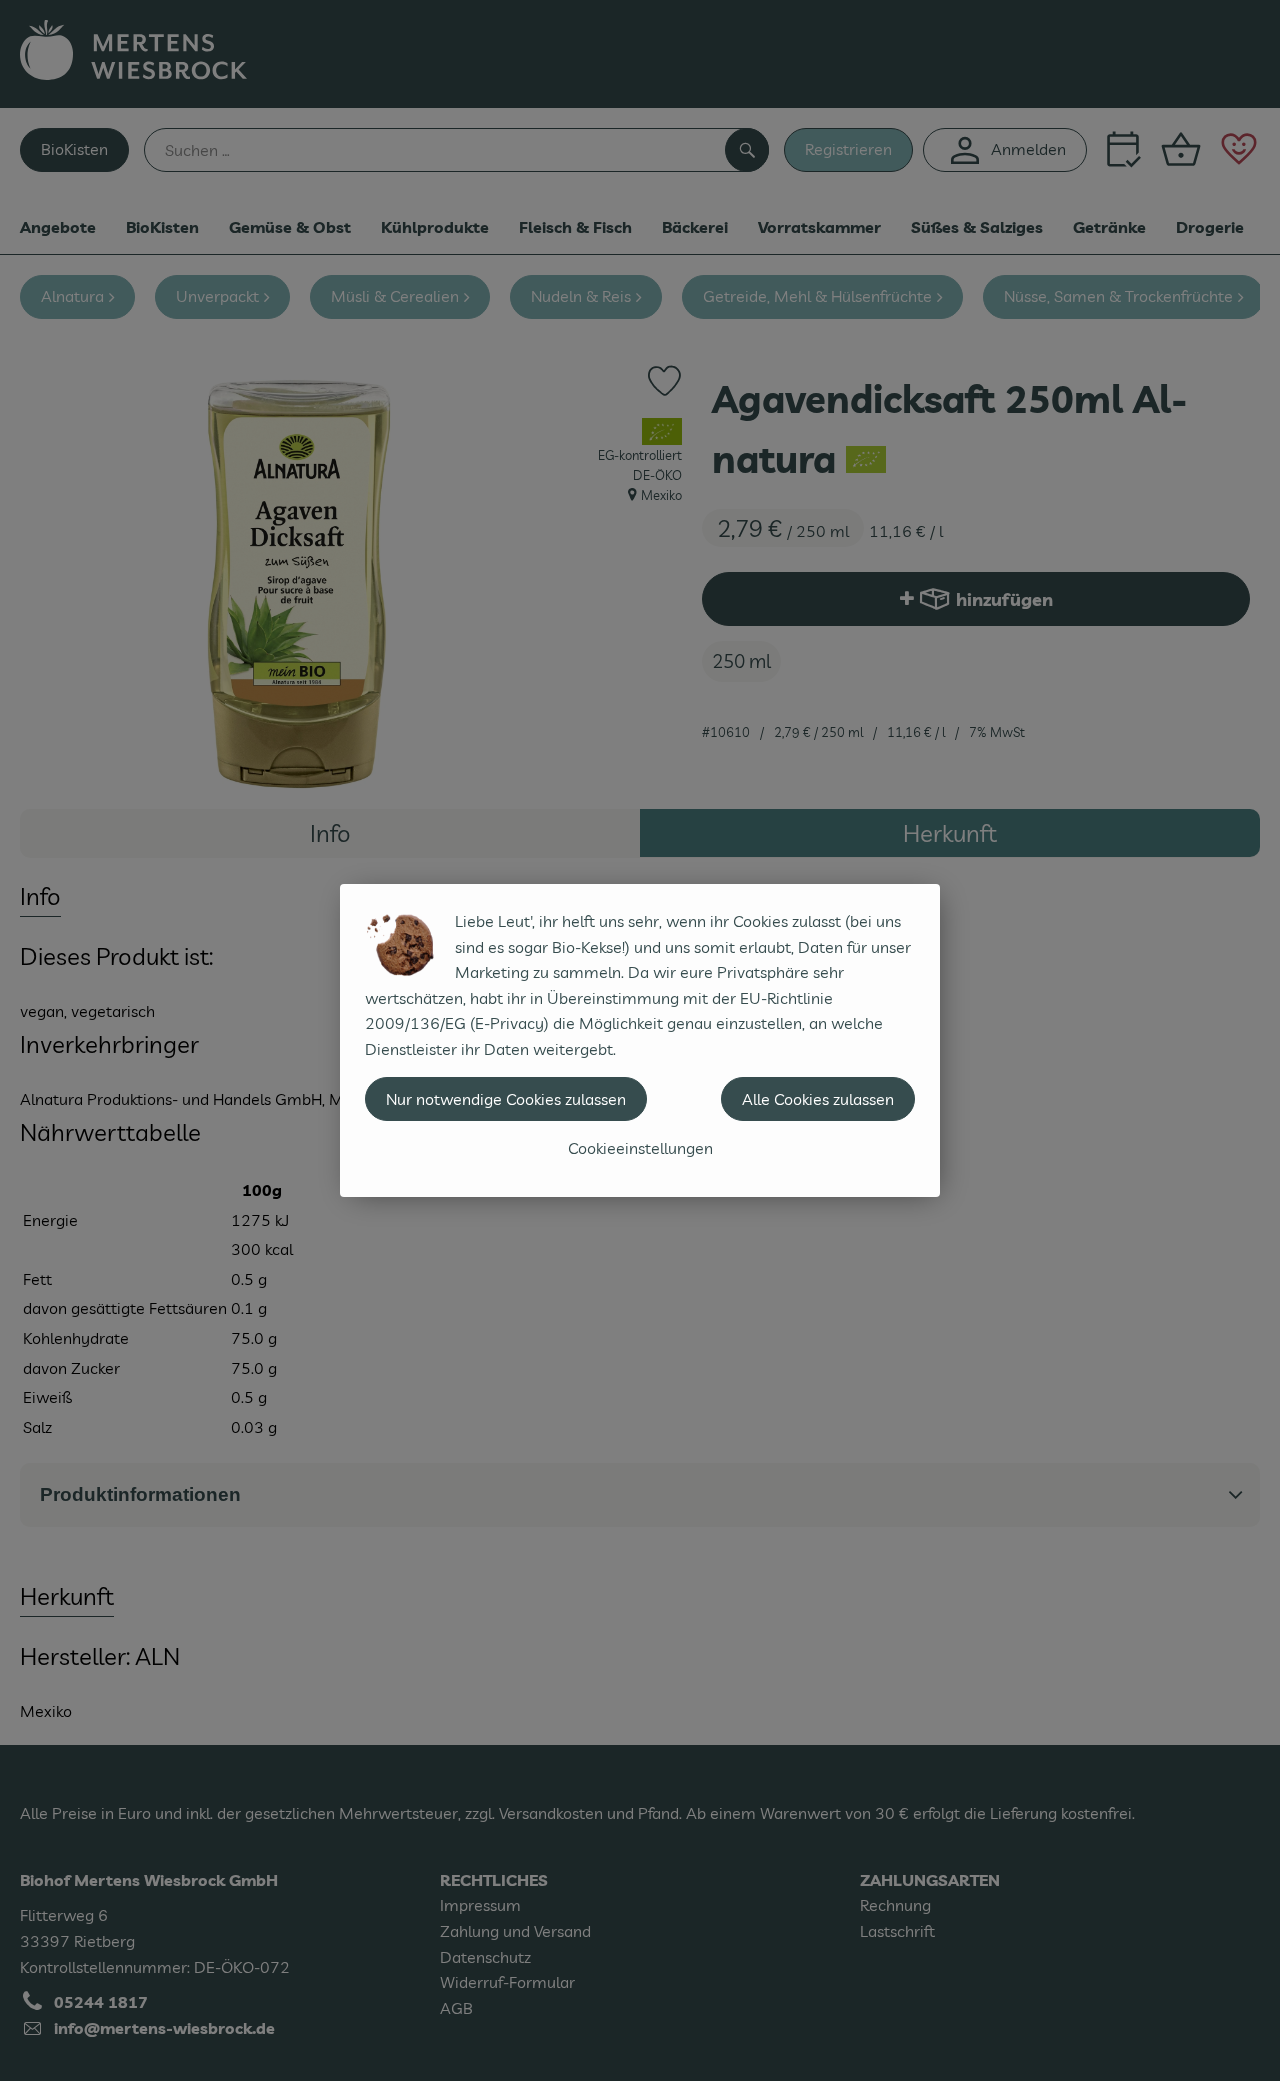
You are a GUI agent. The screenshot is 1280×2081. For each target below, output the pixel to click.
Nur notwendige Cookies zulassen (506, 1099)
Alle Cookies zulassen (818, 1099)
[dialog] (640, 1040)
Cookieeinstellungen (640, 1148)
